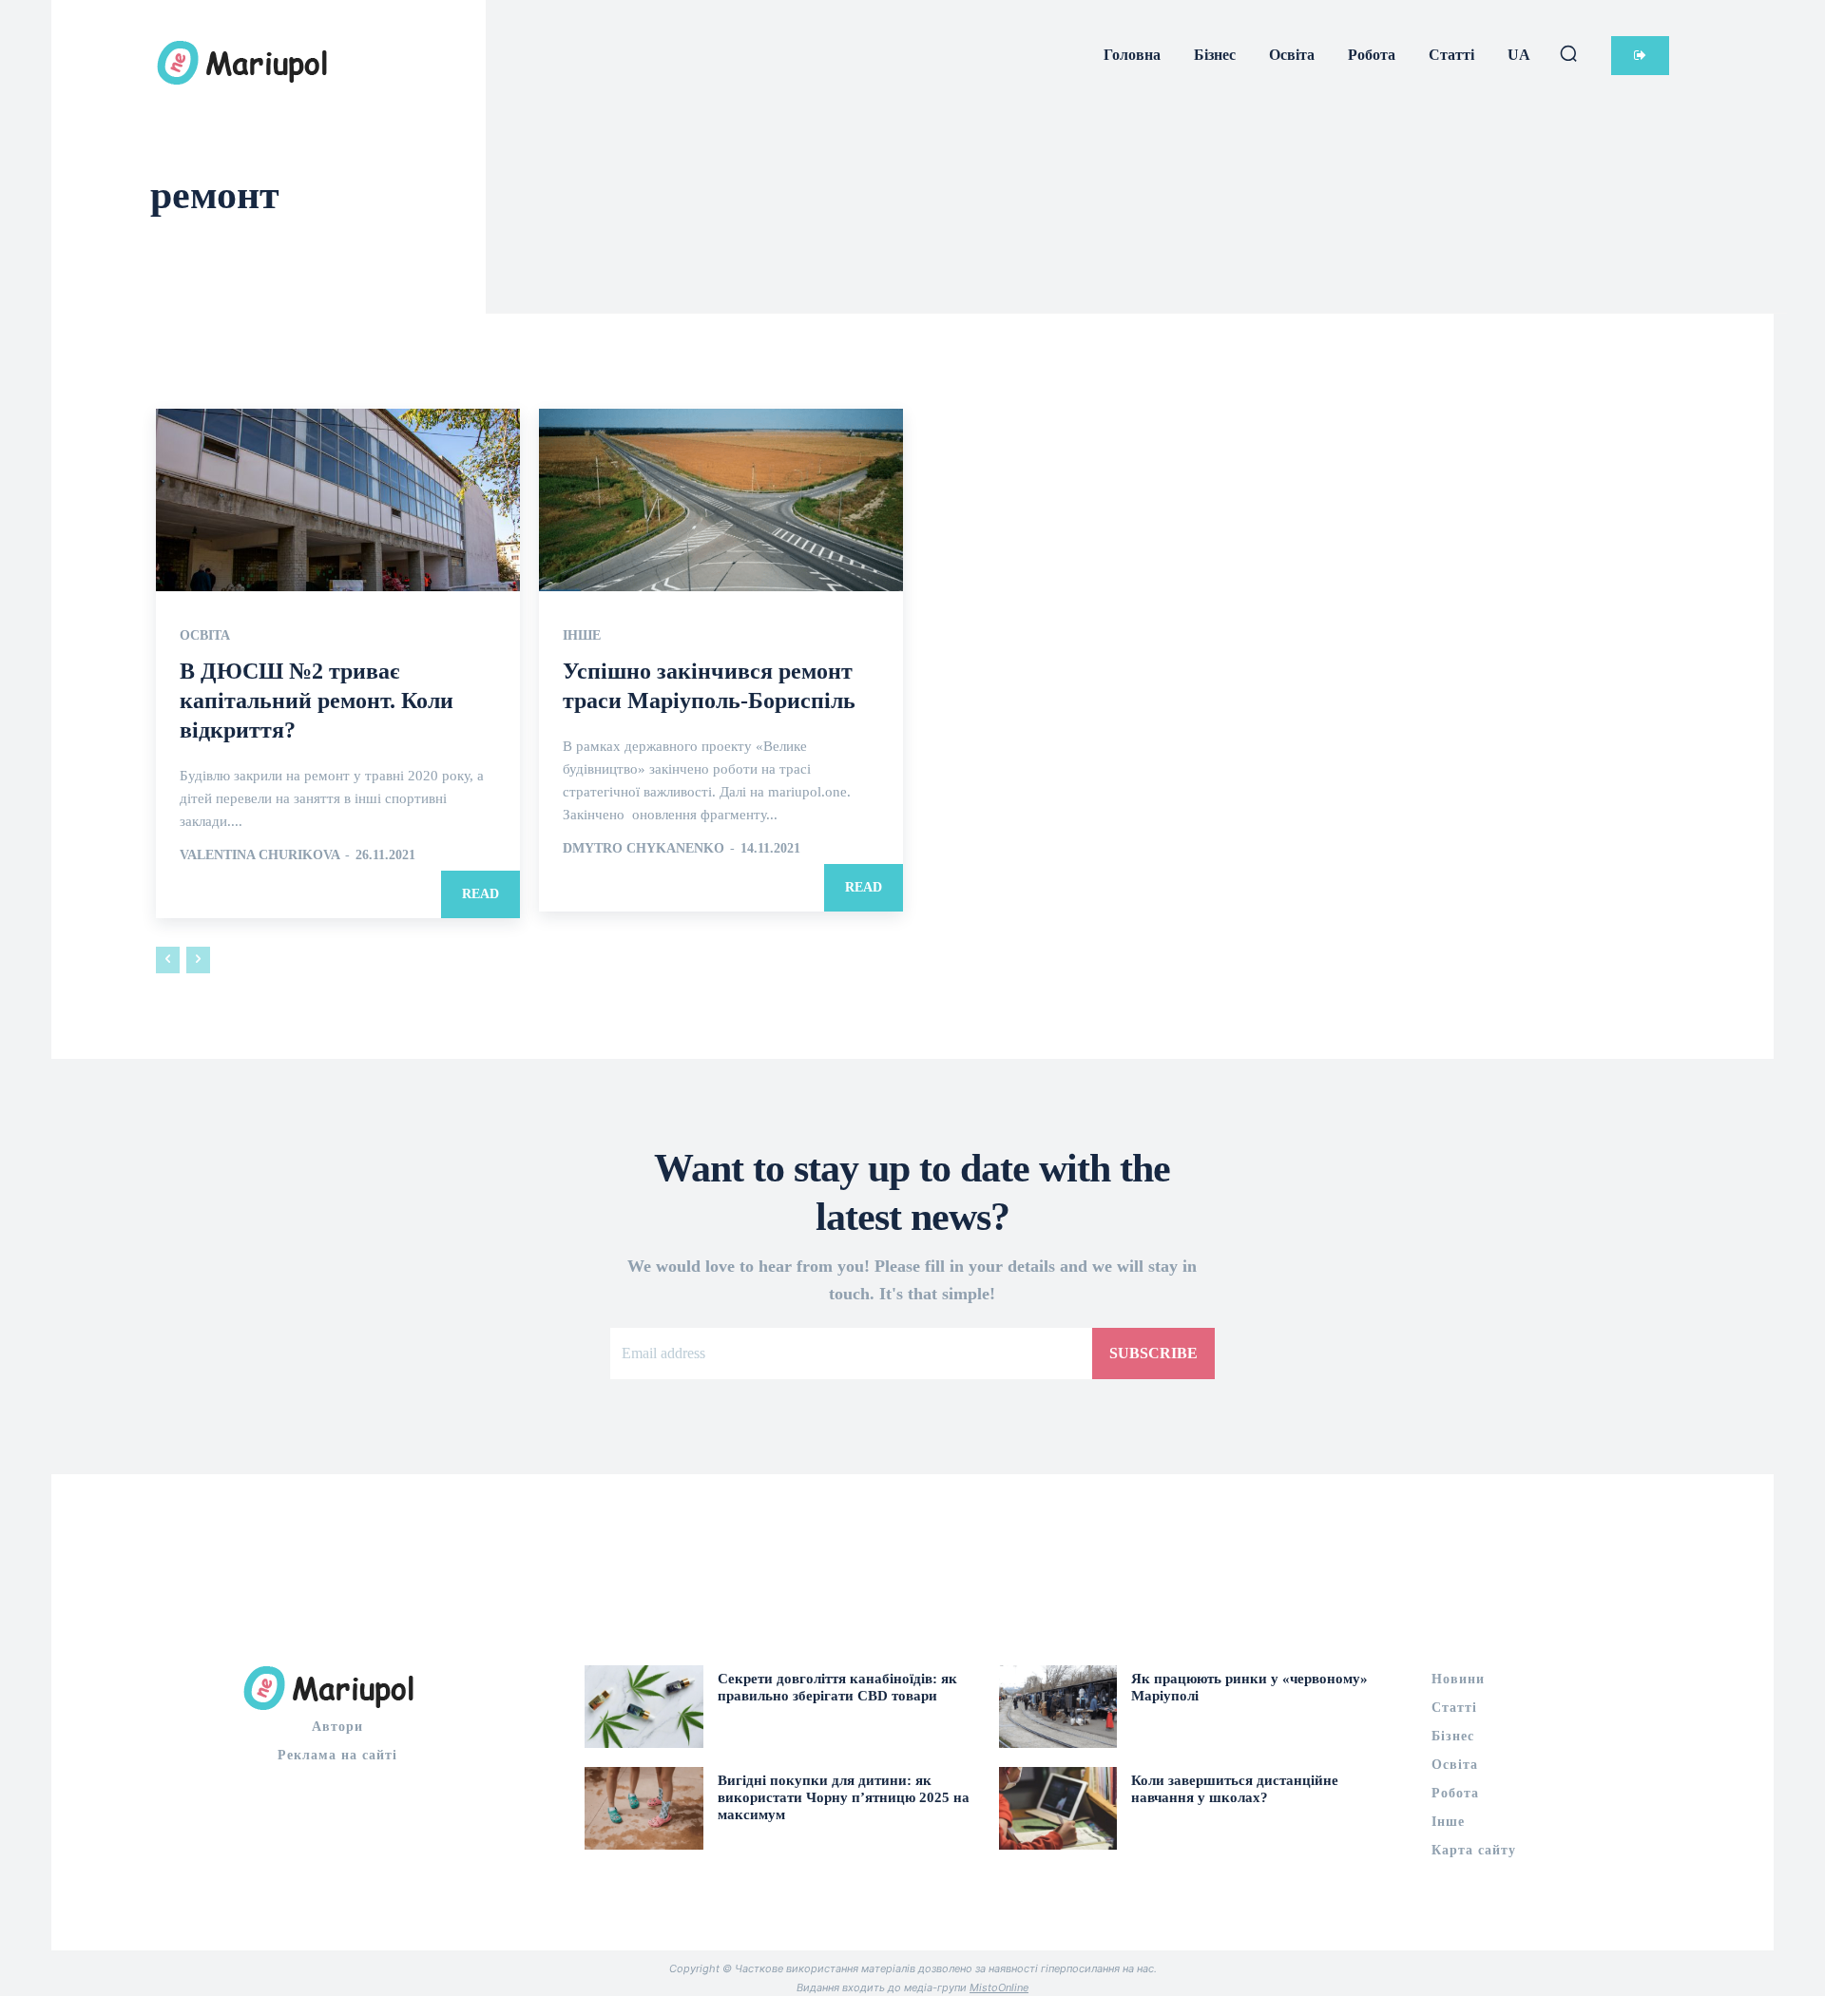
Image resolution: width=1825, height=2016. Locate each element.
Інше (582, 636)
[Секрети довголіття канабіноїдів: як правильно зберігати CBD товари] (644, 1707)
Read (480, 894)
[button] (1568, 53)
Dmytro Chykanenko (644, 848)
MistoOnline (999, 1987)
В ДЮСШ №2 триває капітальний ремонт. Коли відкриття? (317, 701)
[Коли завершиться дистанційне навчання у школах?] (1058, 1808)
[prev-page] (168, 960)
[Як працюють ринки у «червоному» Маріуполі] (1058, 1707)
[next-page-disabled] (198, 960)
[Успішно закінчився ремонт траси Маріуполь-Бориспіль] (721, 500)
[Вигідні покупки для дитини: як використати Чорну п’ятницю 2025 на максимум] (644, 1808)
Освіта (205, 636)
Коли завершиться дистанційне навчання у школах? (1235, 1789)
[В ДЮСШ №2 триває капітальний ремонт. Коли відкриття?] (338, 500)
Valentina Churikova (259, 855)
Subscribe (1153, 1353)
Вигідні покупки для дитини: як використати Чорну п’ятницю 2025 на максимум (844, 1797)
